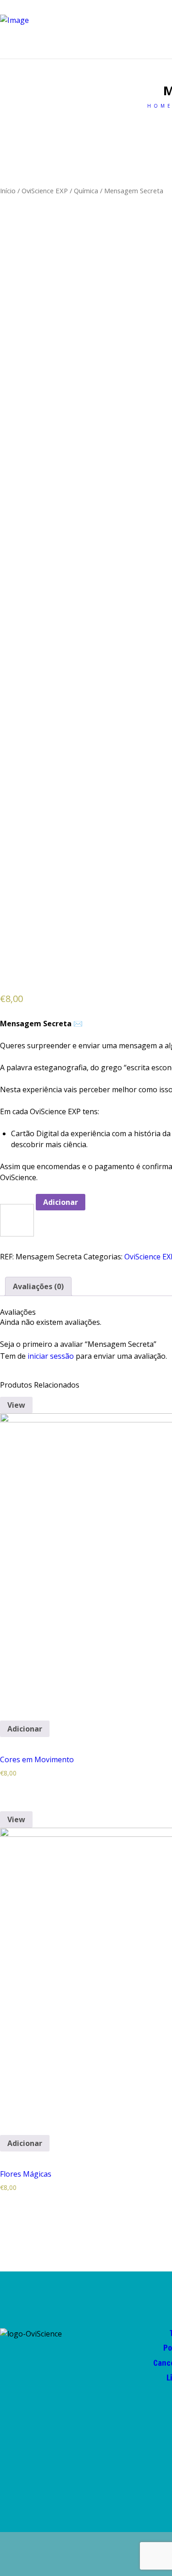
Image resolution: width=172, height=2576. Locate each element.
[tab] (38, 1286)
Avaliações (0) (38, 1286)
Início (8, 191)
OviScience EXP (45, 191)
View (16, 1405)
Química (86, 191)
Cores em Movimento (37, 1759)
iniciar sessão (51, 1356)
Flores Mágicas (26, 2174)
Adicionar (61, 1202)
